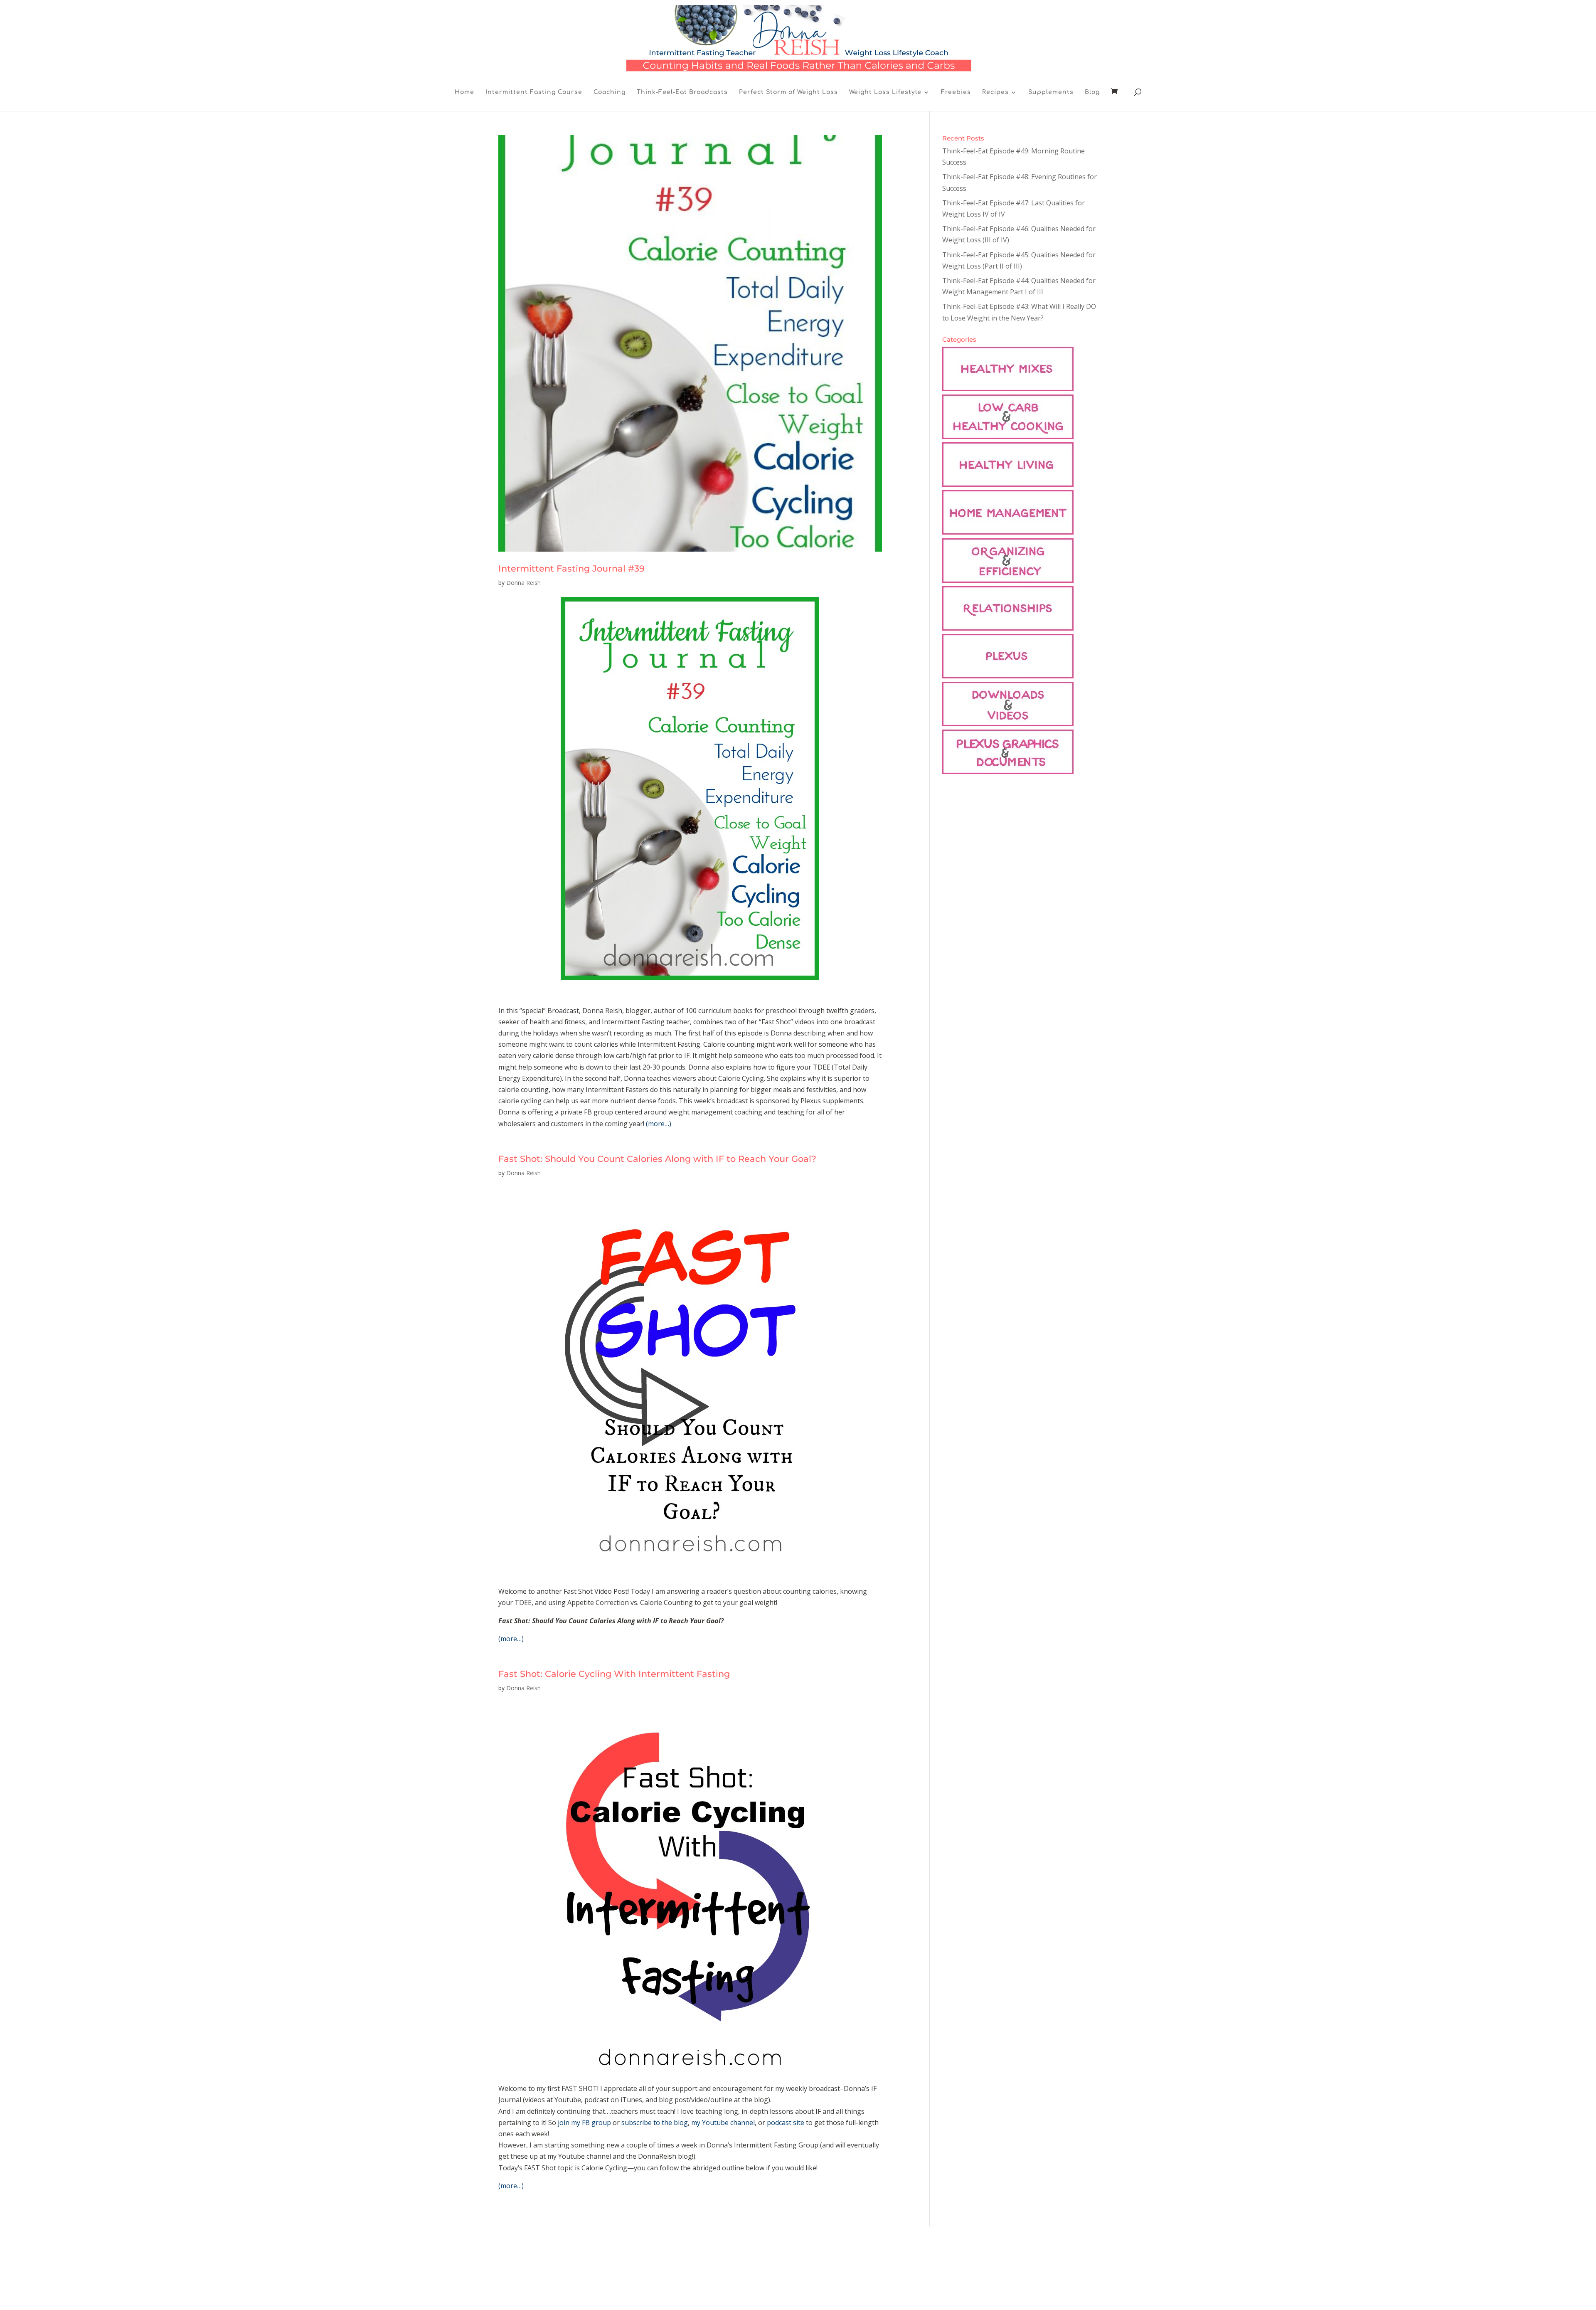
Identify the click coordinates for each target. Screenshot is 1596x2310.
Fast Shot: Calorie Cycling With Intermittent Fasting (614, 1674)
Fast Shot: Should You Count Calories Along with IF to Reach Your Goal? (657, 1159)
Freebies (956, 92)
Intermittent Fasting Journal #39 (571, 568)
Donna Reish (523, 583)
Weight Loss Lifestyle (885, 92)
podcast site (786, 2123)
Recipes (995, 92)
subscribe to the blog (655, 2123)
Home (464, 92)
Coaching (610, 92)
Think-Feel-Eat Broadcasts (682, 92)
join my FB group (584, 2123)
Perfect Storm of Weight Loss (788, 92)
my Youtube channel (723, 2123)
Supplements (1051, 92)
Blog (1092, 92)
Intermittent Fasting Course (534, 92)
